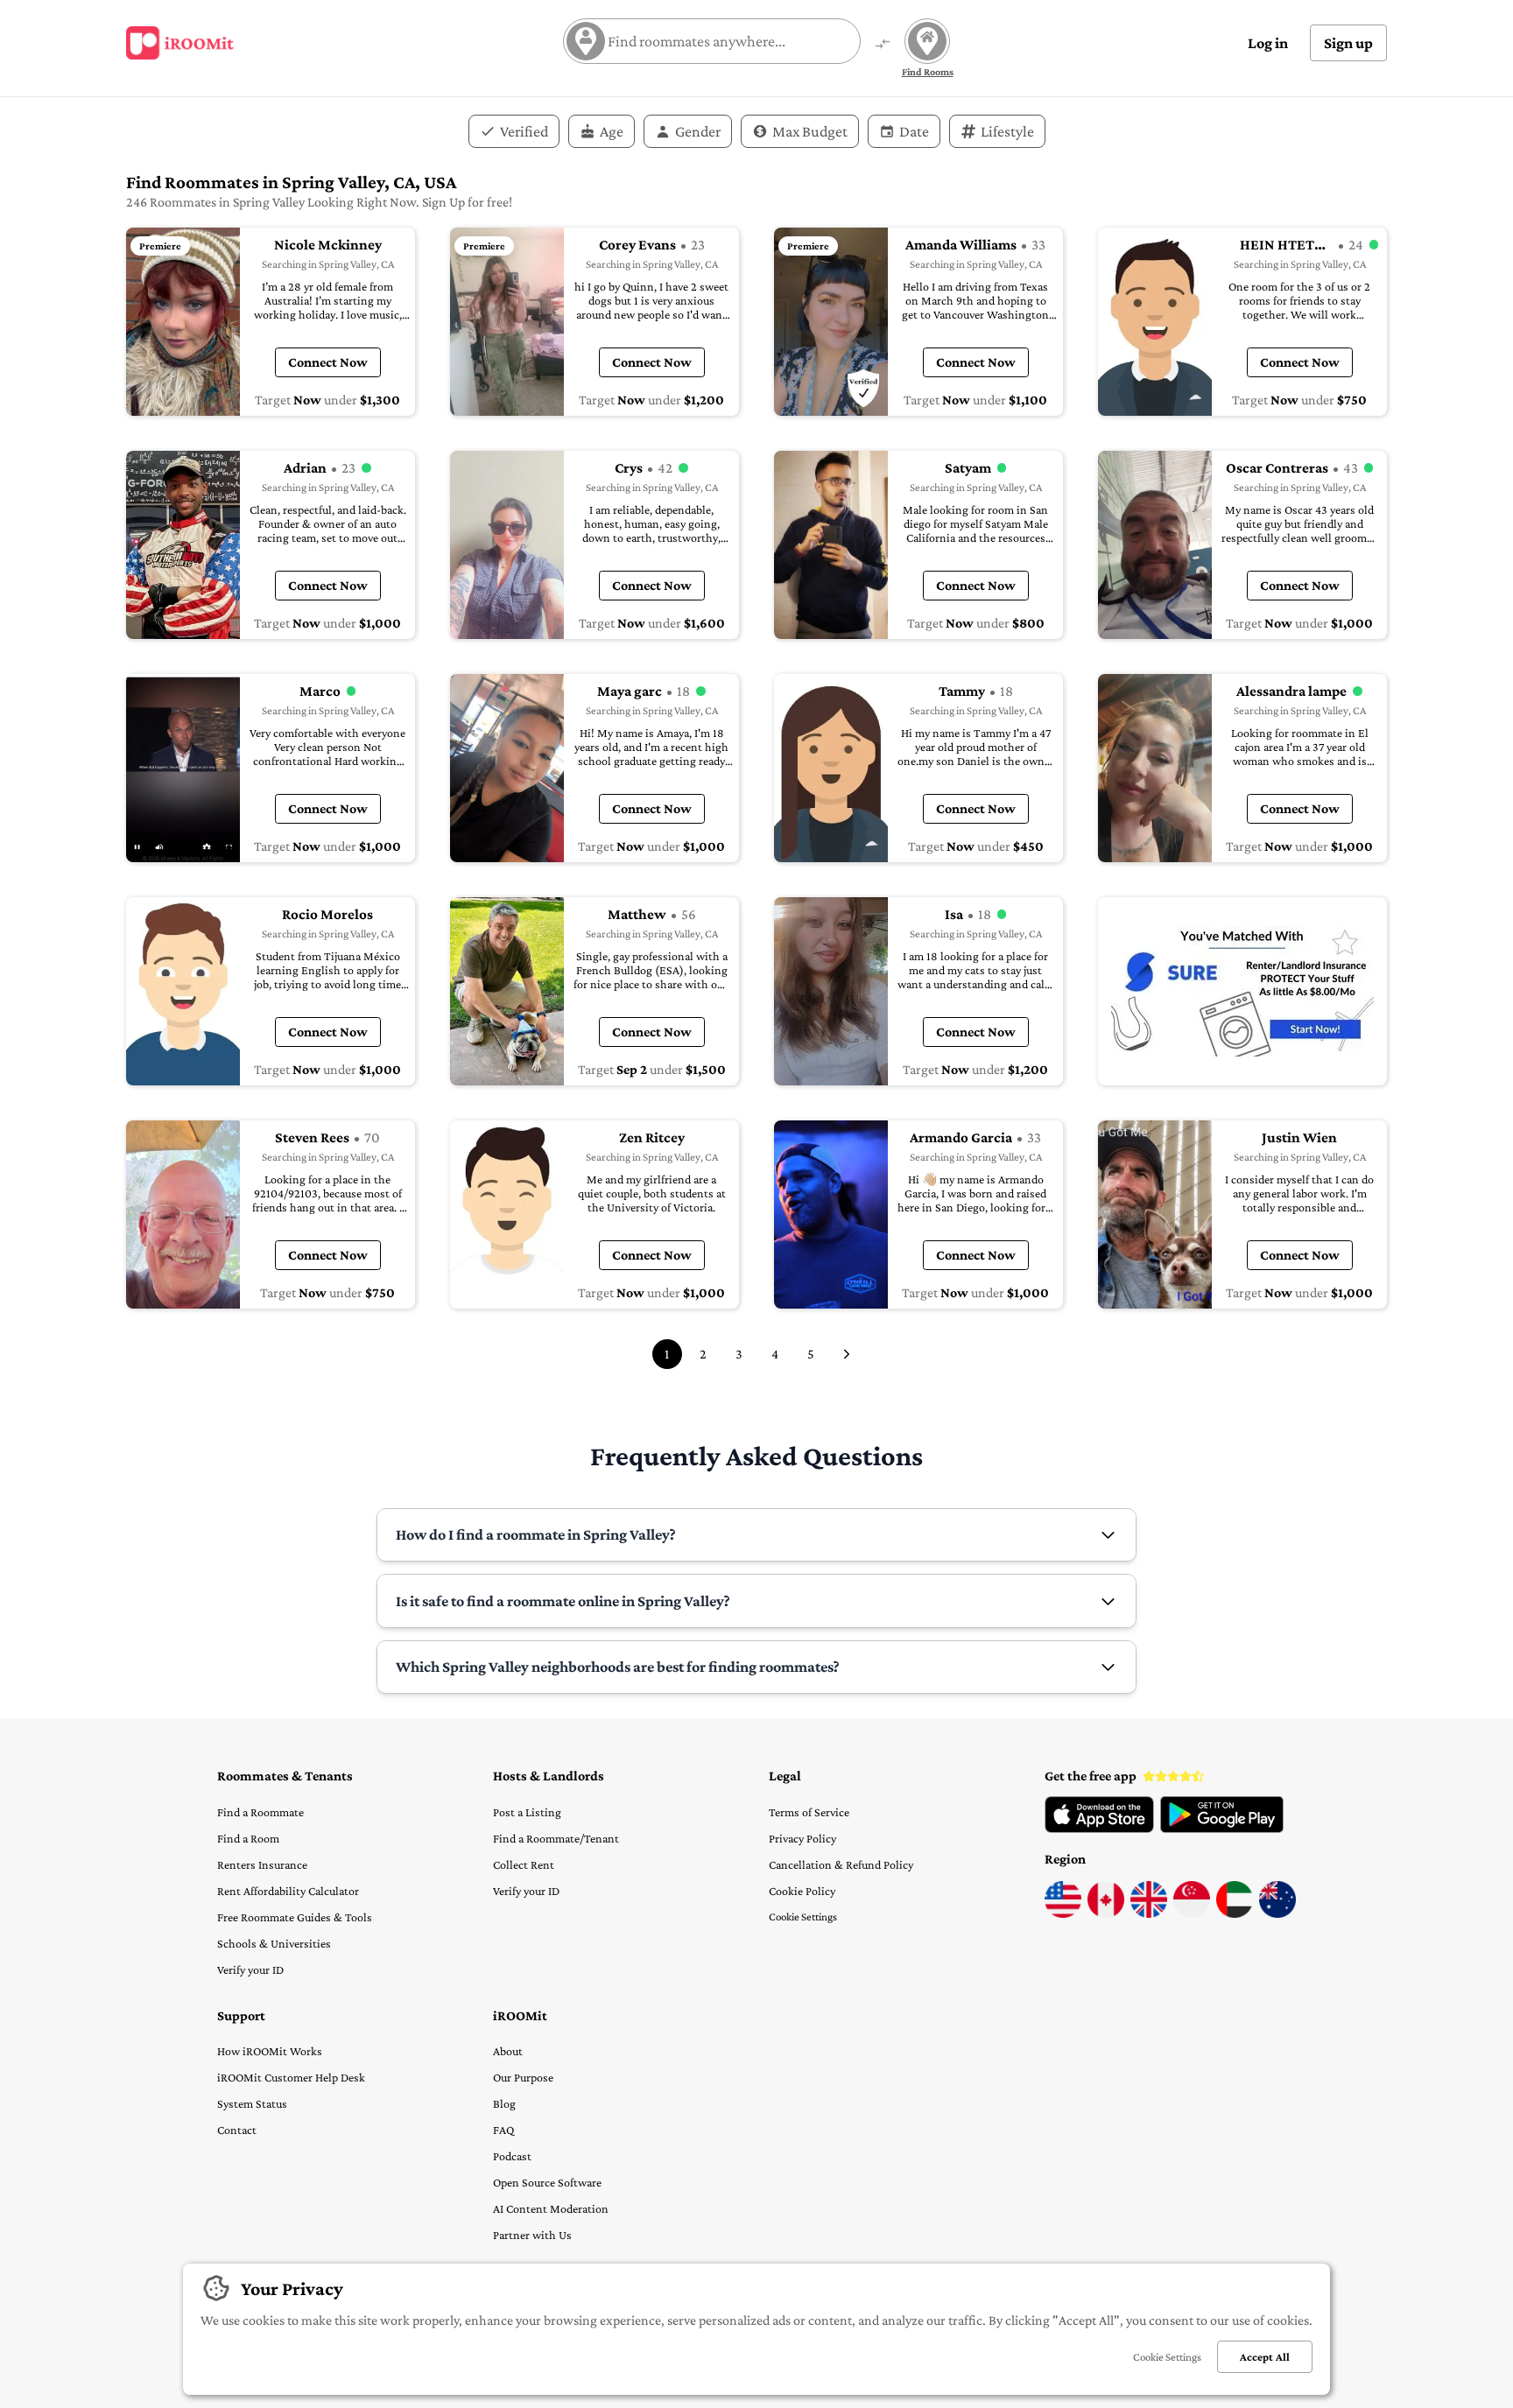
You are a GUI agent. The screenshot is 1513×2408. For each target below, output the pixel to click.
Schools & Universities (274, 1943)
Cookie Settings (803, 1917)
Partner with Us (532, 2235)
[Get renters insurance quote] (1242, 991)
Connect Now (328, 362)
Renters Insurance (262, 1864)
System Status (252, 2103)
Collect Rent (524, 1864)
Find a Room (248, 1838)
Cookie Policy (802, 1891)
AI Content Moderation (551, 2208)
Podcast (512, 2156)
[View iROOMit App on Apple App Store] (1099, 1829)
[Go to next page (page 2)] (847, 1354)
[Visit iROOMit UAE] (1235, 1913)
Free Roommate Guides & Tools (295, 1917)
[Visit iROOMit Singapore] (1192, 1913)
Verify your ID (250, 1969)
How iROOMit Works (270, 2051)
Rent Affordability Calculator (288, 1891)
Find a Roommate (260, 1812)
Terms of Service (809, 1812)
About (508, 2051)
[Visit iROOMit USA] (1063, 1913)
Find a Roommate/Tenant (556, 1838)
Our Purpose (523, 2077)
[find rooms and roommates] (883, 45)
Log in (1268, 43)
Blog (504, 2103)
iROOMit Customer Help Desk (291, 2077)
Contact (237, 2130)
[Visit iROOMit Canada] (1106, 1913)
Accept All (1265, 2357)
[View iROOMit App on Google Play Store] (1222, 1829)
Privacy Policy (802, 1838)
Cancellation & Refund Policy (841, 1864)
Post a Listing (527, 1812)
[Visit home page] (180, 43)
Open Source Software (547, 2182)
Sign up (1348, 43)
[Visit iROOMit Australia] (1277, 1913)
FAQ (503, 2130)
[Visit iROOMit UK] (1149, 1913)
